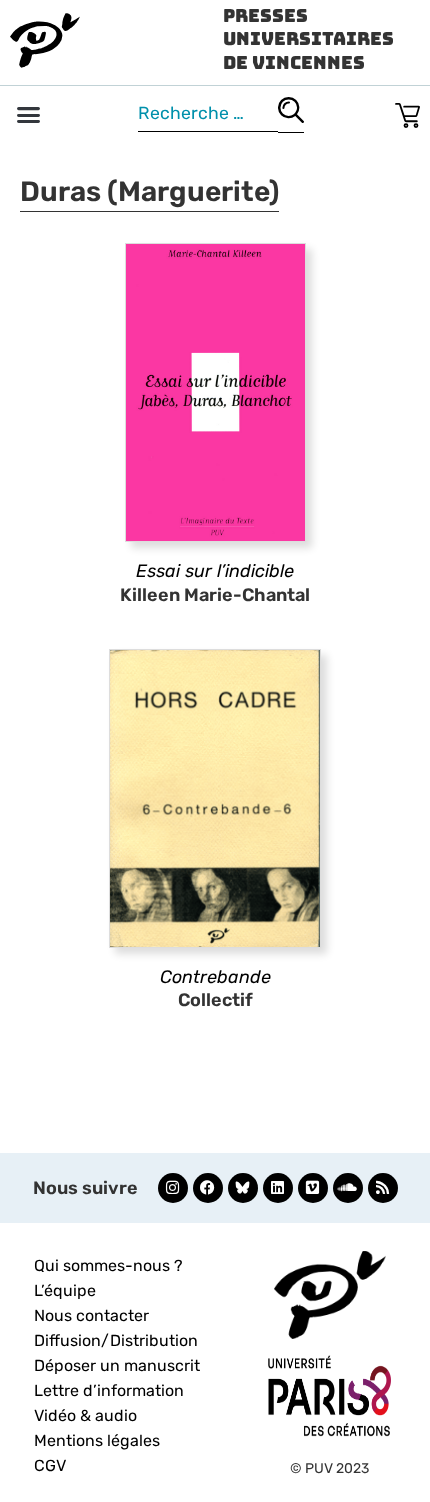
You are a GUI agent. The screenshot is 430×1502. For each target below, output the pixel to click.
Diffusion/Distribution (116, 1340)
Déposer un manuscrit (117, 1365)
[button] (29, 115)
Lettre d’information (109, 1390)
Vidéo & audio (85, 1415)
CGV (50, 1465)
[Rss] (383, 1188)
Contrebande (215, 977)
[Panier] (407, 111)
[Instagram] (173, 1188)
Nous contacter (91, 1315)
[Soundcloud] (348, 1188)
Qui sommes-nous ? (108, 1265)
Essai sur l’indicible (215, 571)
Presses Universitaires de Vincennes (308, 39)
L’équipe (65, 1290)
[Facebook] (208, 1188)
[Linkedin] (278, 1188)
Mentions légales (97, 1440)
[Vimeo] (313, 1188)
